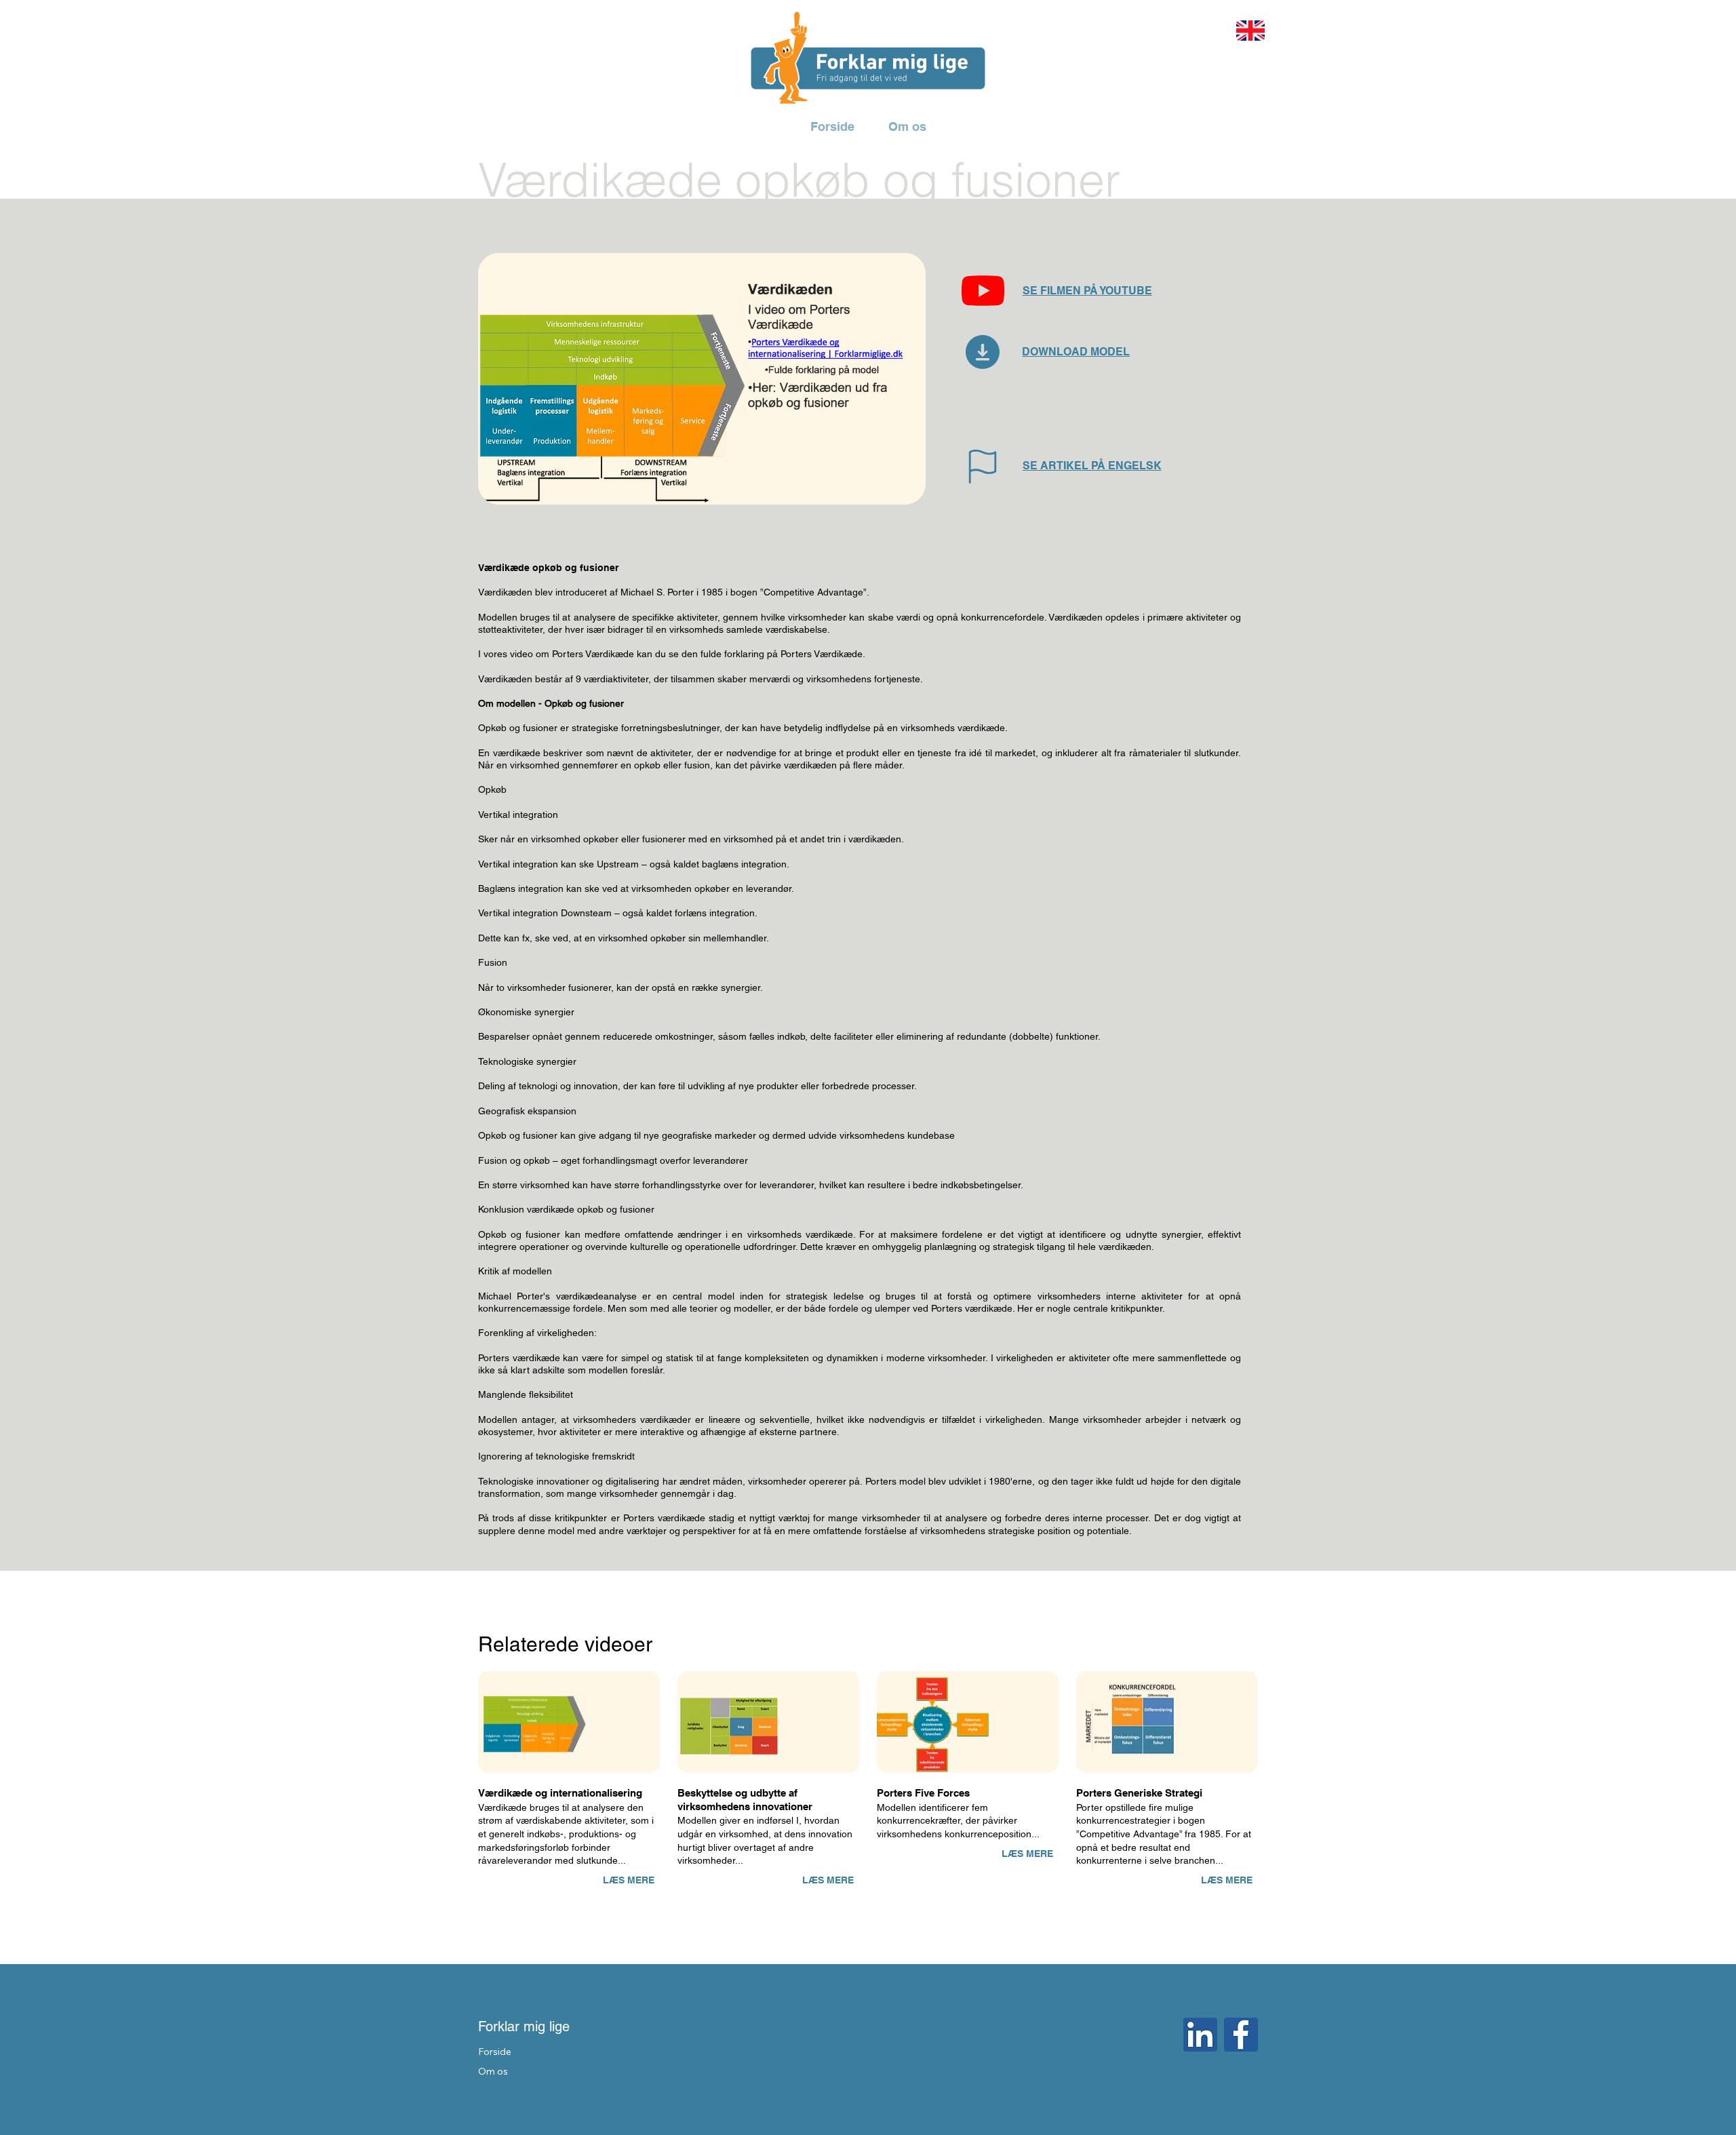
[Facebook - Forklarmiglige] (1241, 2035)
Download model (1076, 352)
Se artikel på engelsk (1092, 466)
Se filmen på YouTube (1087, 291)
